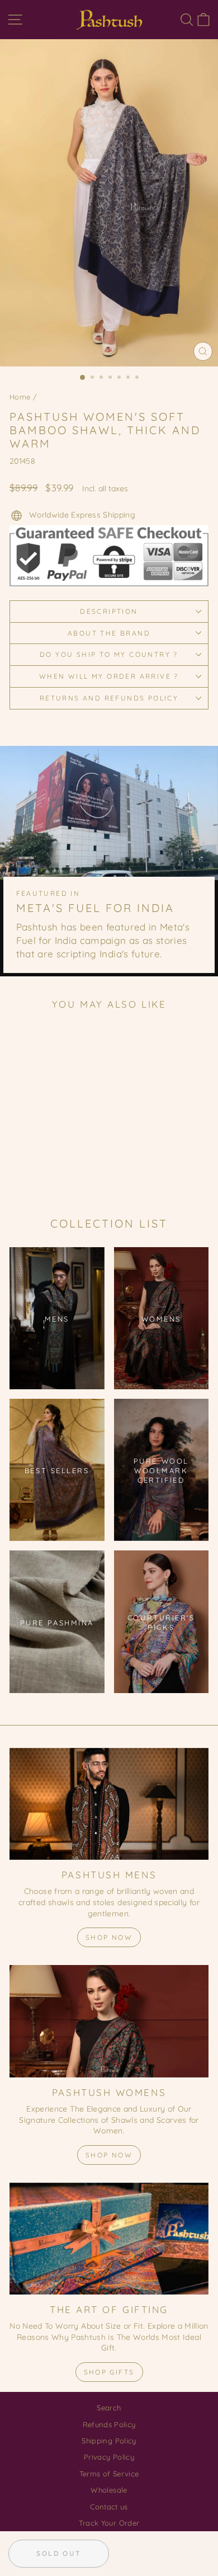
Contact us (109, 2507)
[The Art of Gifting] (109, 2239)
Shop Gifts (109, 2372)
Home (20, 397)
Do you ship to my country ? (109, 654)
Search (109, 2408)
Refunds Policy (109, 2424)
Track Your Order (109, 2523)
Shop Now (109, 1937)
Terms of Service (109, 2474)
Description (109, 611)
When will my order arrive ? (109, 676)
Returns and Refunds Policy (109, 698)
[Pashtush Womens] (109, 2021)
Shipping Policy (109, 2441)
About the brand (109, 633)
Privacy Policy (109, 2457)
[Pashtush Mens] (109, 1804)
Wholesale (109, 2490)
